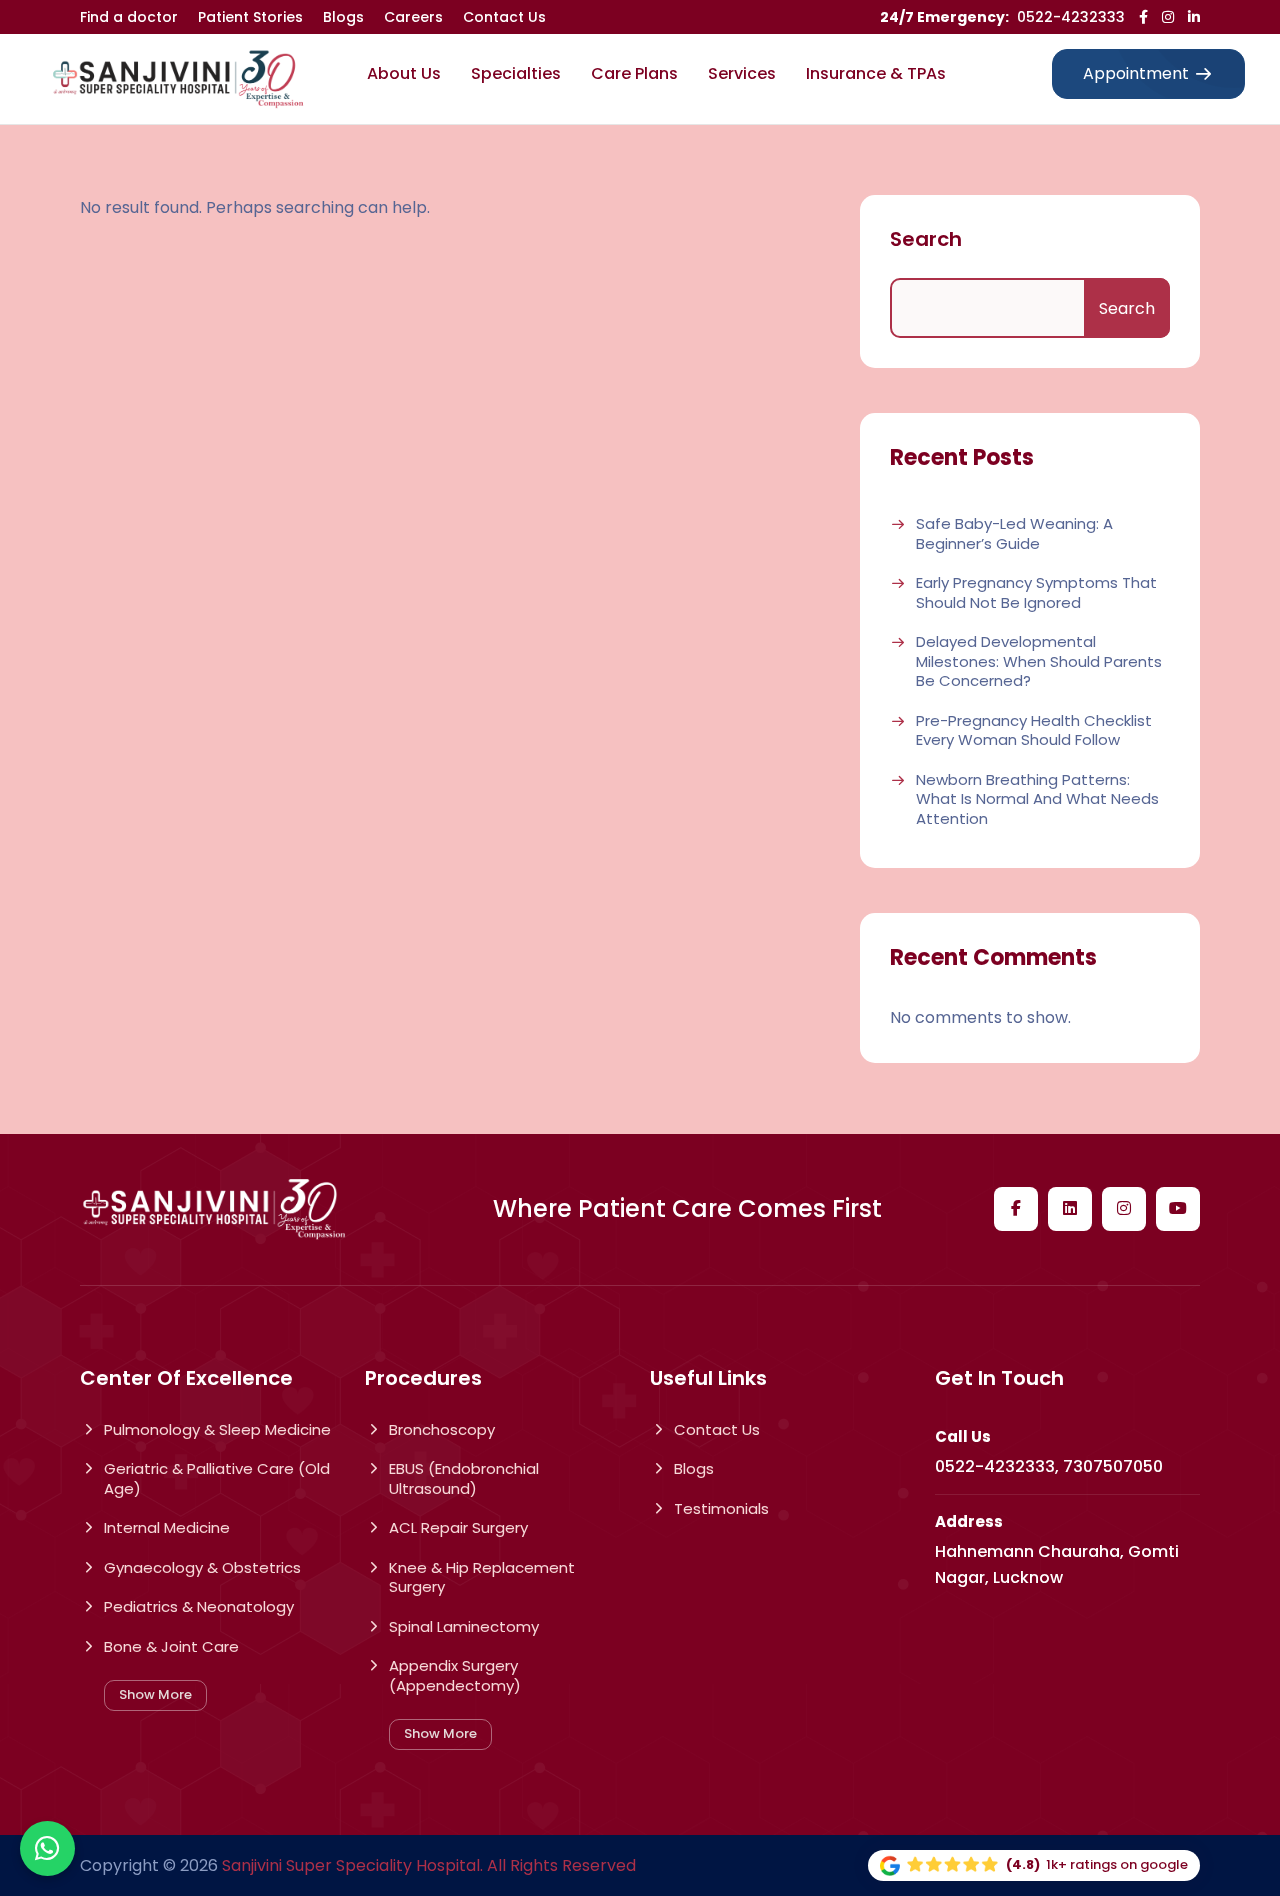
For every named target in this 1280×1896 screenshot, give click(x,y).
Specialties (516, 73)
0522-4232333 (1071, 17)
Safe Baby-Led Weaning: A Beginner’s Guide (1014, 533)
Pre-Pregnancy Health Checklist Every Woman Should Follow (1034, 730)
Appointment (1136, 73)
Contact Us (504, 17)
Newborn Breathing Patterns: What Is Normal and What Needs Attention (1037, 799)
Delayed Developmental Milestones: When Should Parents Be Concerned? (1039, 661)
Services (742, 73)
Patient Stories (250, 17)
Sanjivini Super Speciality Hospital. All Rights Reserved (429, 1865)
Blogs (343, 17)
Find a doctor (129, 17)
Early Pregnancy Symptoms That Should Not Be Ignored (1036, 592)
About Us (404, 73)
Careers (413, 17)
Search (926, 239)
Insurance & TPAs (876, 73)
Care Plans (634, 73)
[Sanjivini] (178, 79)
